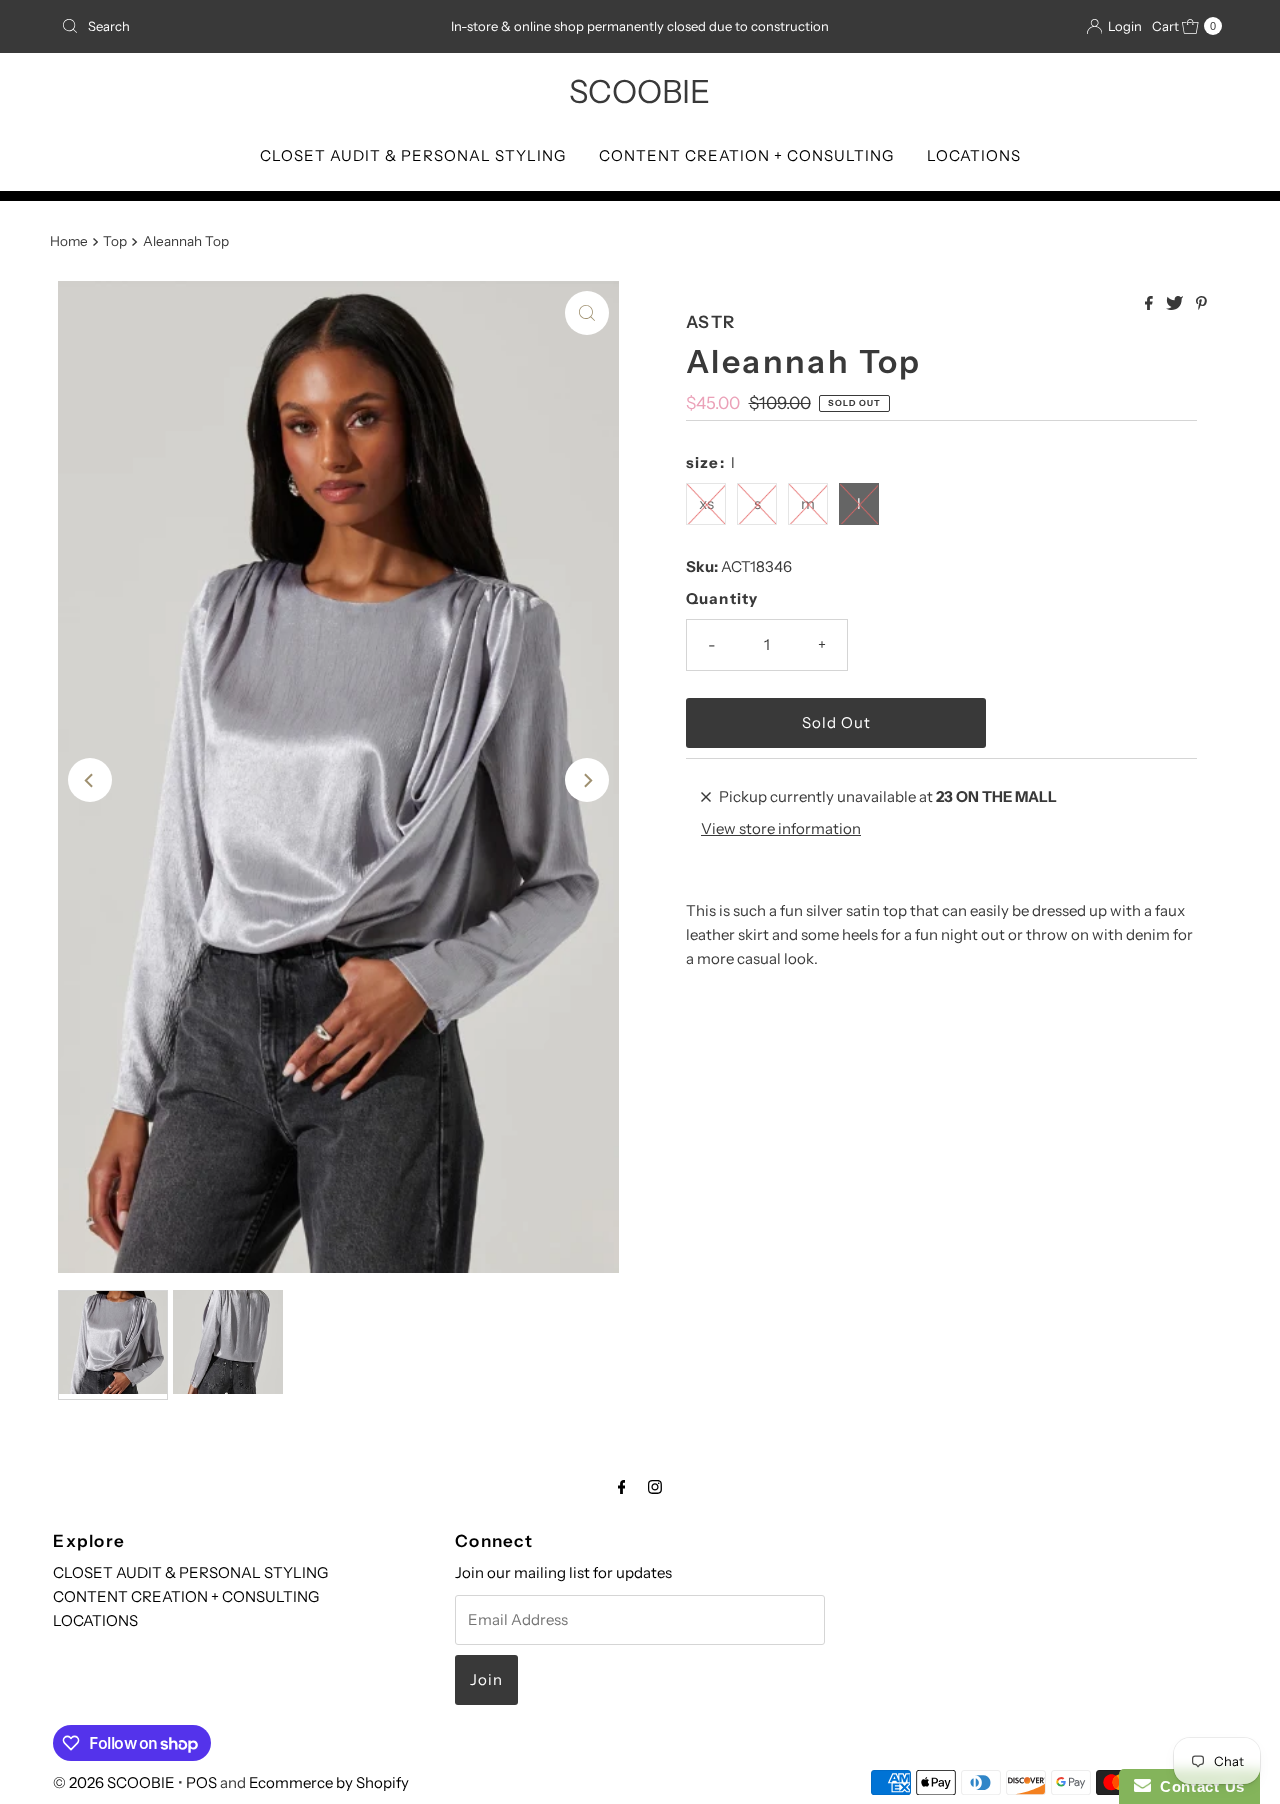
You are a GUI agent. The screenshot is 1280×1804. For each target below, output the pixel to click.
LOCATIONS (974, 155)
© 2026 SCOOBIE (114, 1782)
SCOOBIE (639, 91)
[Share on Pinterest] (1201, 304)
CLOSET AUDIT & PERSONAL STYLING (413, 155)
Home (69, 241)
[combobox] (243, 26)
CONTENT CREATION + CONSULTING (746, 155)
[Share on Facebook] (1150, 304)
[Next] (587, 780)
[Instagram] (655, 1487)
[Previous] (90, 780)
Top (115, 241)
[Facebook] (622, 1487)
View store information (781, 828)
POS (201, 1782)
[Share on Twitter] (1176, 304)
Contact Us (1198, 1786)
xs (706, 503)
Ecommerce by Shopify (329, 1782)
